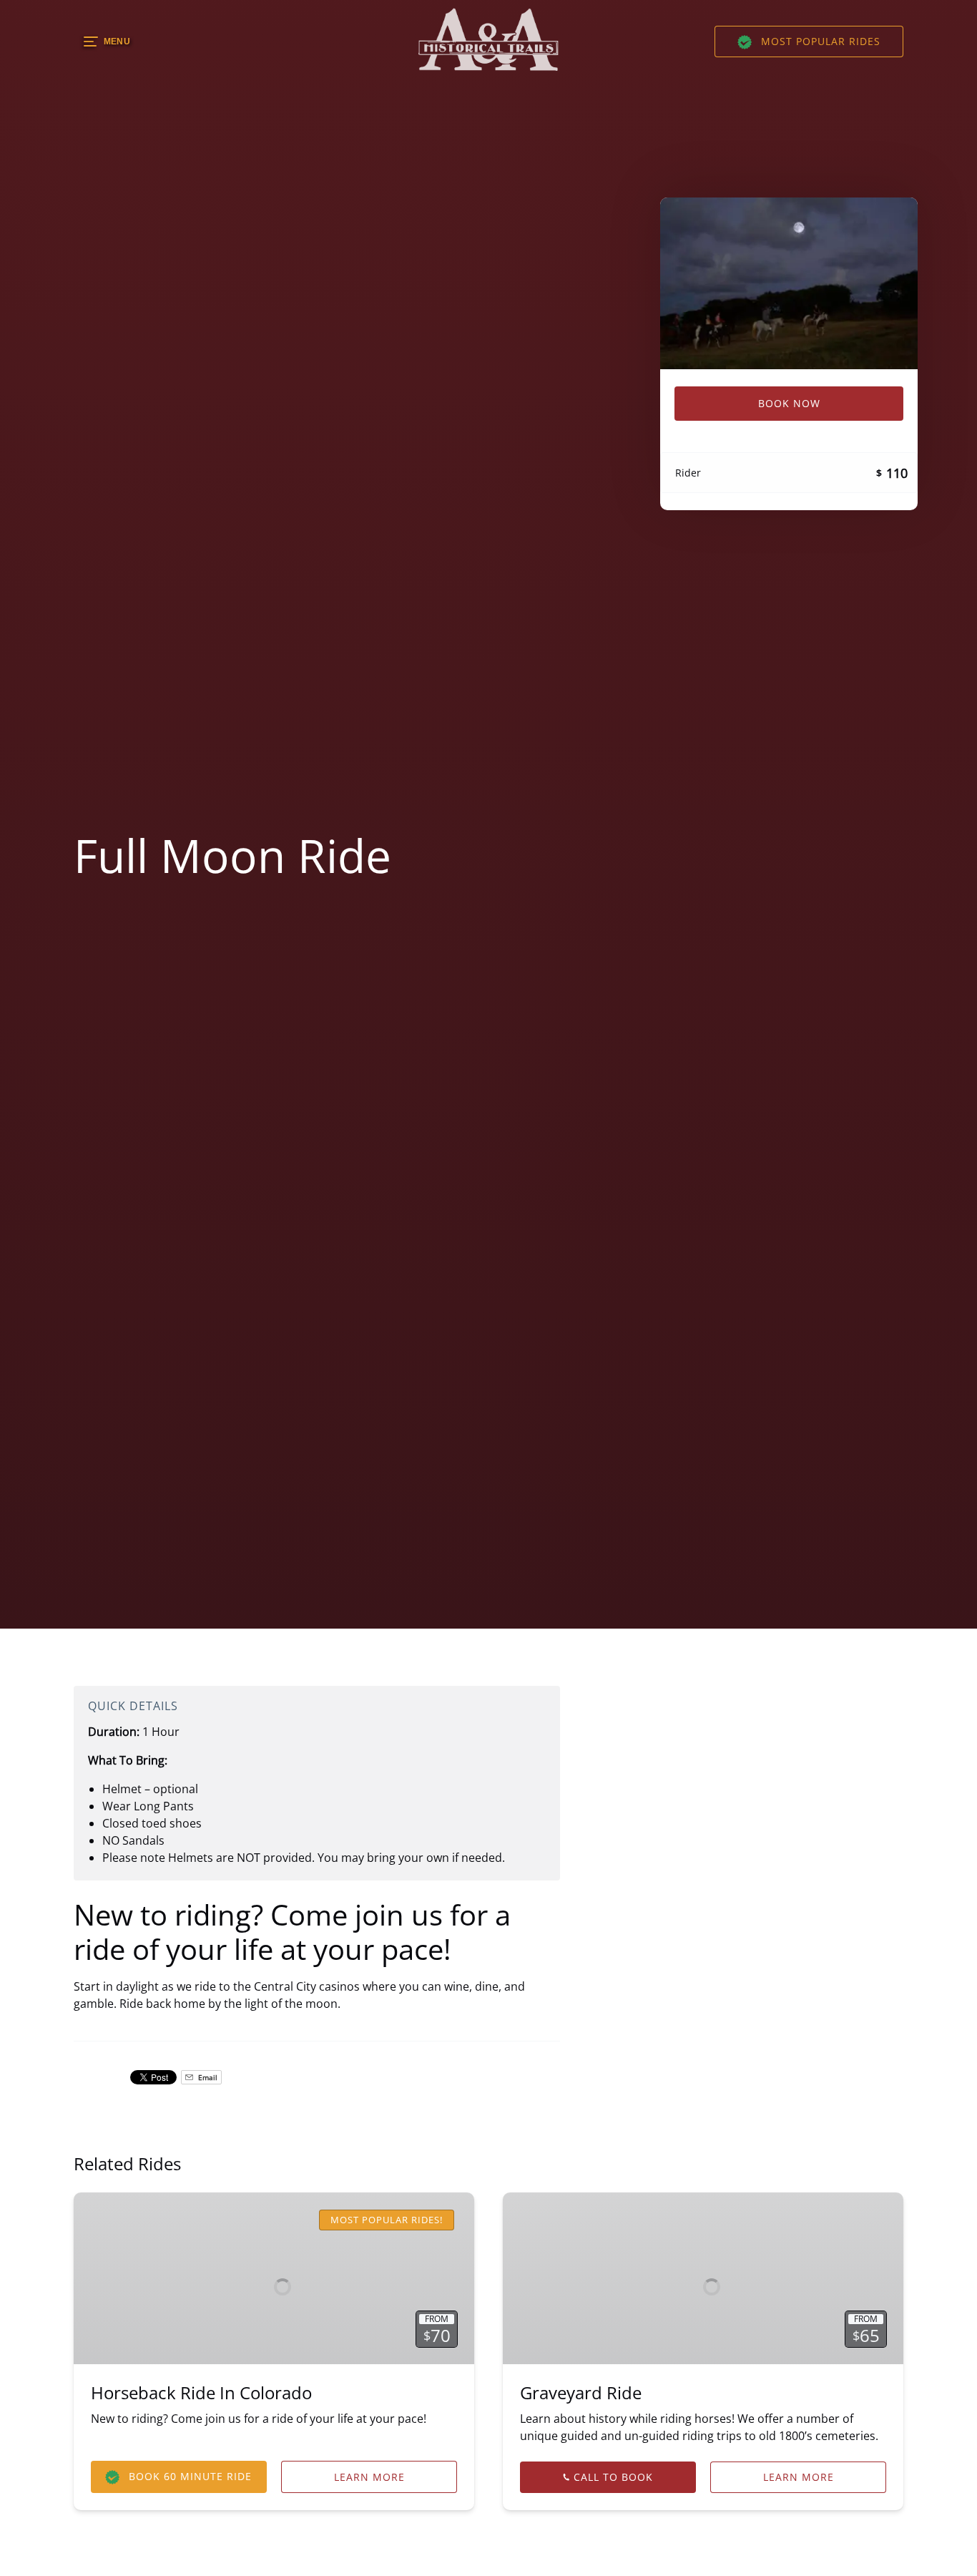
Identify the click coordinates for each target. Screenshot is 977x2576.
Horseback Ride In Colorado (201, 2392)
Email (207, 2077)
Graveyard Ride (581, 2392)
